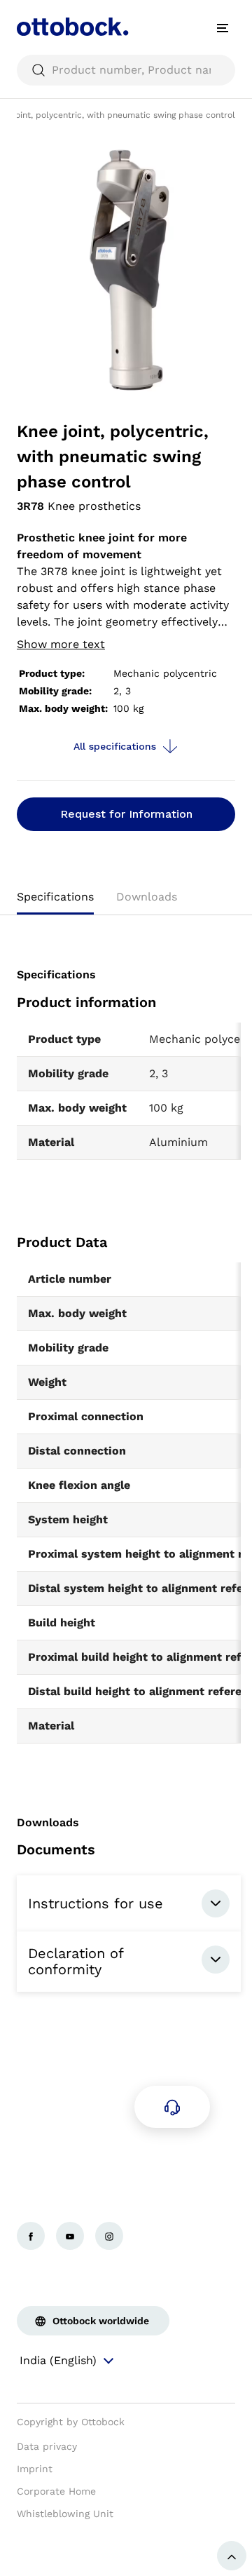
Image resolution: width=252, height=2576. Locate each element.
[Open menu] (223, 28)
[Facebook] (31, 2236)
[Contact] (172, 2107)
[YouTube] (70, 2236)
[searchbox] (126, 70)
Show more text (61, 644)
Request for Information (126, 814)
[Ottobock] (73, 28)
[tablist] (126, 901)
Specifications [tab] (55, 897)
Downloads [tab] (147, 897)
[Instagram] (109, 2236)
